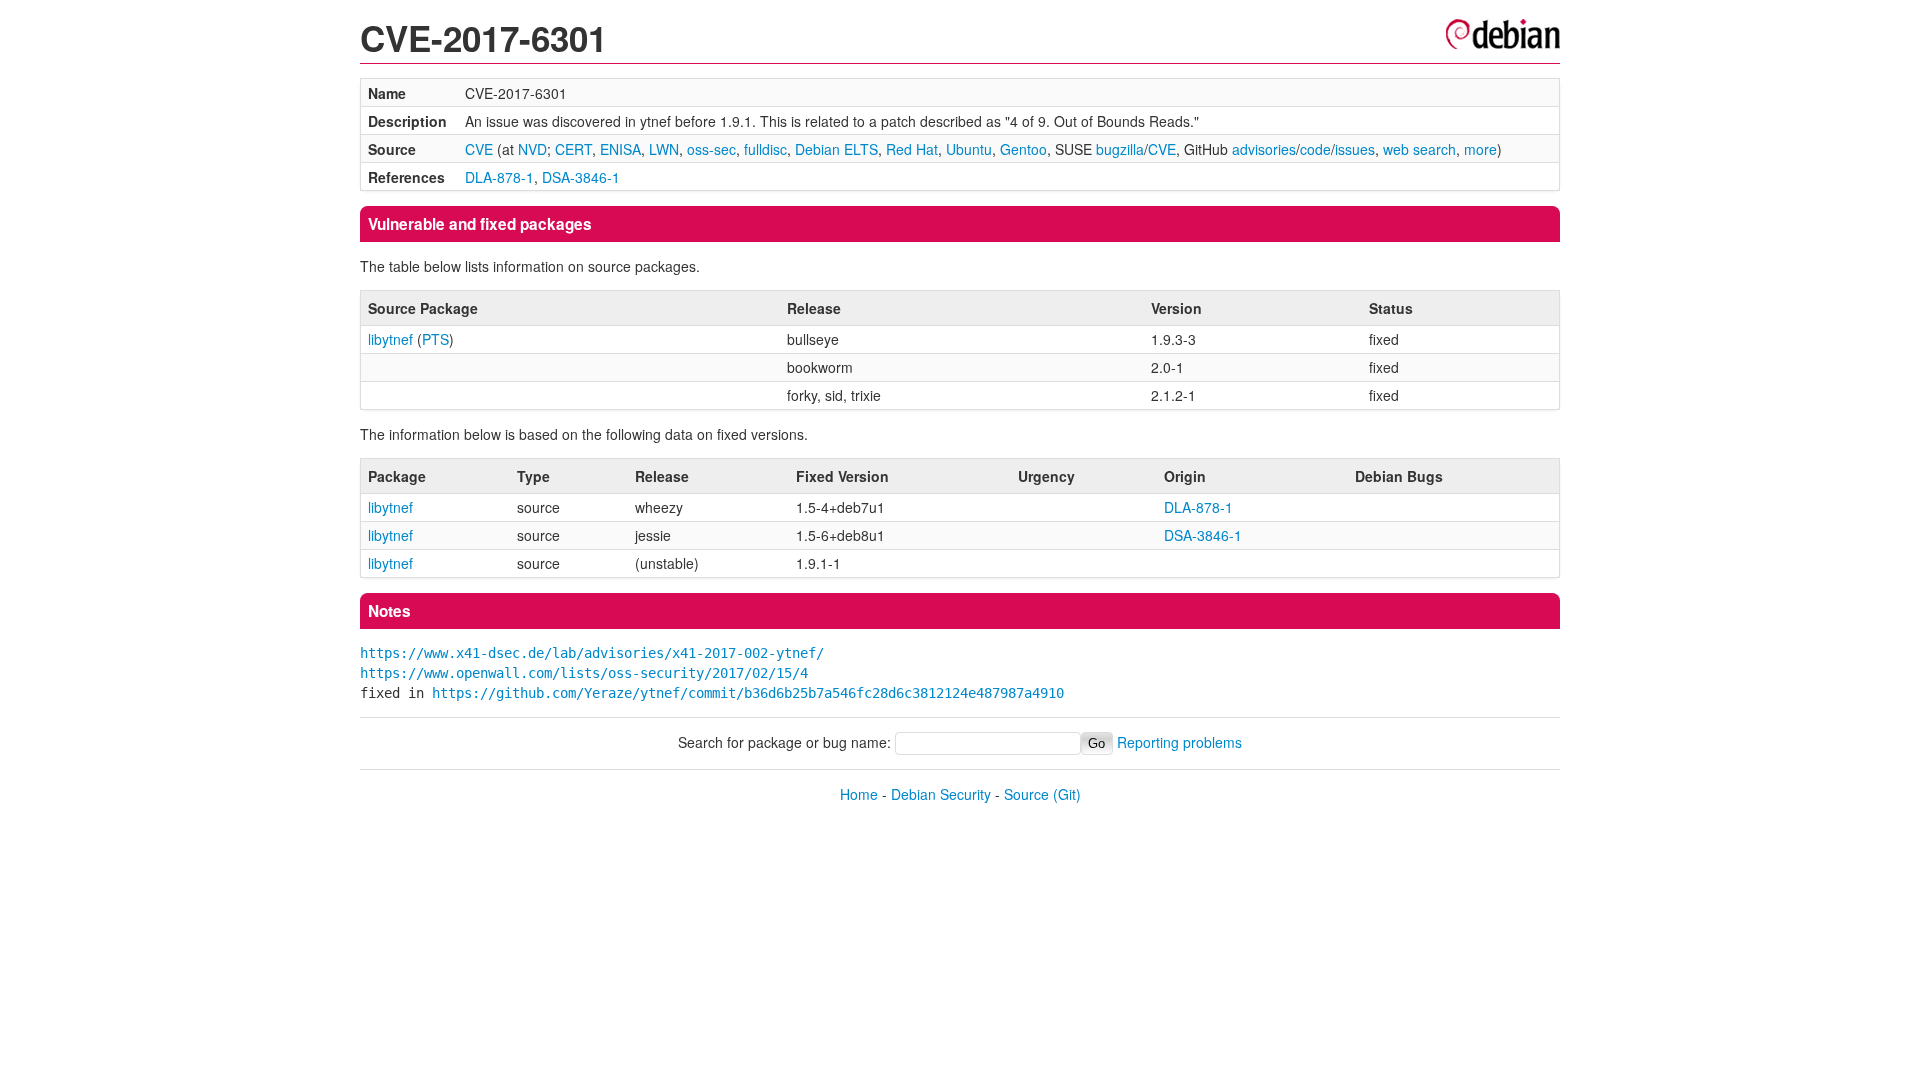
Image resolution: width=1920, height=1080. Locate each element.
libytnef (390, 339)
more (1480, 149)
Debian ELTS (836, 149)
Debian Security (941, 794)
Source (1026, 794)
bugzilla (1120, 149)
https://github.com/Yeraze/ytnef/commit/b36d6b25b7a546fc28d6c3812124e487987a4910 (748, 693)
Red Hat (912, 149)
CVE (479, 149)
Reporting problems (1179, 742)
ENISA (620, 149)
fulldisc (765, 149)
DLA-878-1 (499, 177)
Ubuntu (969, 149)
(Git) (1067, 794)
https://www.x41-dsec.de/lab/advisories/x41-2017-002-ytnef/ (592, 653)
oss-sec (711, 149)
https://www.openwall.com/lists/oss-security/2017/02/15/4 (584, 673)
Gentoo (1023, 149)
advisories (1264, 149)
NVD (532, 149)
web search (1419, 149)
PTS (435, 339)
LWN (664, 149)
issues (1355, 149)
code (1315, 149)
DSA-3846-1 (581, 177)
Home (859, 794)
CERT (573, 149)
